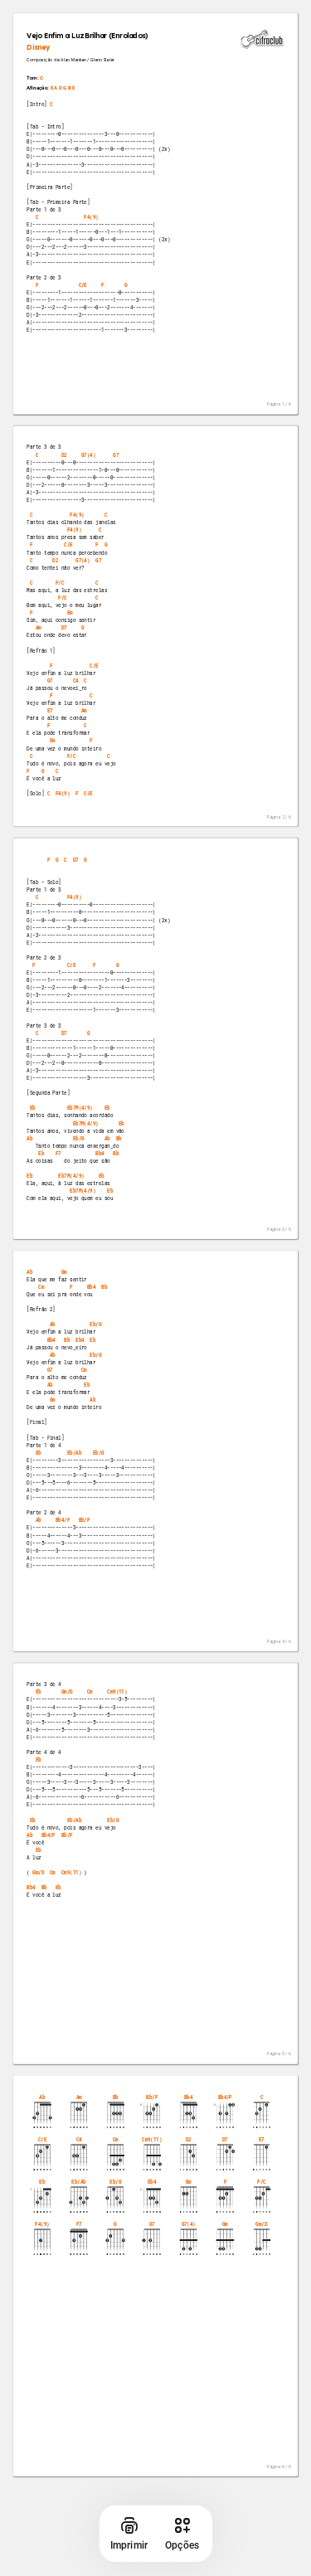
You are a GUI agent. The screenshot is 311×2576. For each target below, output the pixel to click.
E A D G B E (63, 88)
